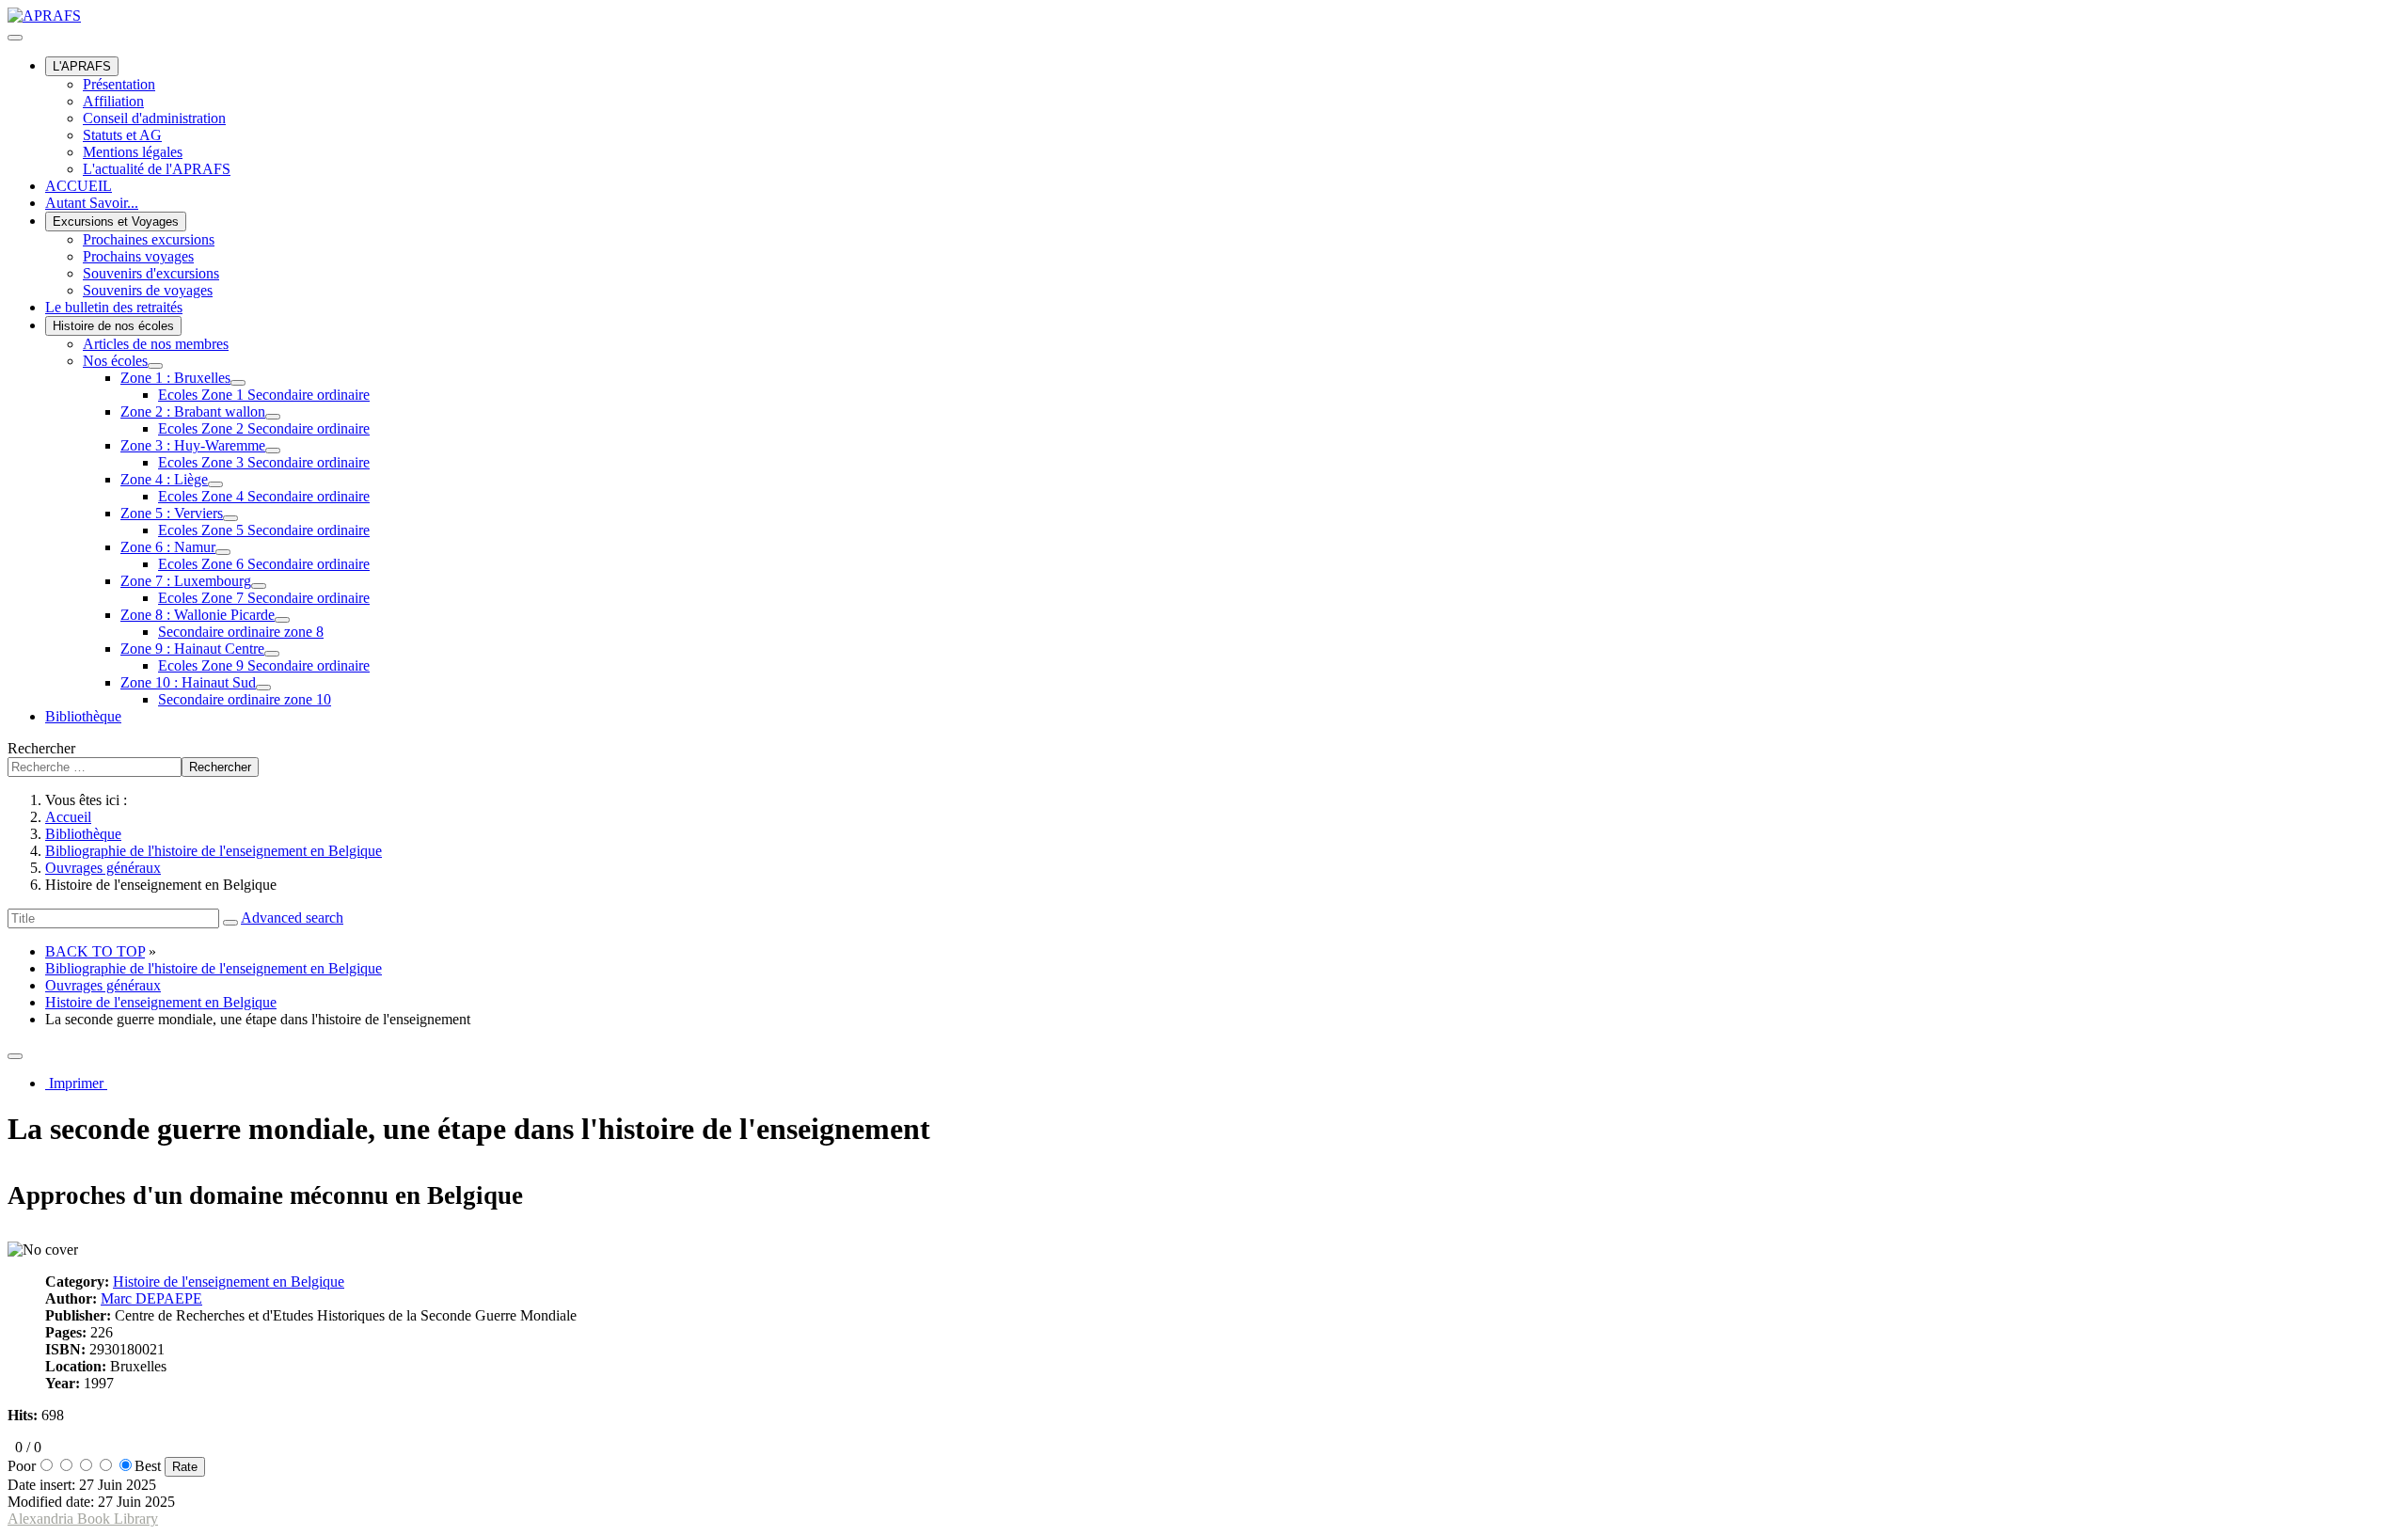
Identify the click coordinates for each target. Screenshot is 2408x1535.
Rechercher (41, 748)
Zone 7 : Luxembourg (186, 581)
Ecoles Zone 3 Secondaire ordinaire (264, 462)
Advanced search (292, 918)
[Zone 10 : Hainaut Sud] (263, 688)
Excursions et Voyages (116, 222)
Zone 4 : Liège (164, 479)
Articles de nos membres (156, 344)
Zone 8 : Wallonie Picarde (198, 615)
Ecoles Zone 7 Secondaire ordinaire (264, 598)
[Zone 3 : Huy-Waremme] (273, 451)
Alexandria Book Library (83, 1519)
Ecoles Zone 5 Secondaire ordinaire (264, 530)
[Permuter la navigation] (15, 38)
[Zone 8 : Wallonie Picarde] (282, 620)
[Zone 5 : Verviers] (230, 518)
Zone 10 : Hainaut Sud (188, 682)
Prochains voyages (138, 256)
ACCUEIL (79, 186)
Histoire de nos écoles (113, 326)
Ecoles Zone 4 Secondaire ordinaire (264, 496)
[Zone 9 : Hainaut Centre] (272, 654)
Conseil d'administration (154, 118)
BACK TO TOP (95, 951)
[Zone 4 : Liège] (215, 484)
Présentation (119, 84)
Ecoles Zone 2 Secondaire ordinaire (264, 428)
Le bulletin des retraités (114, 307)
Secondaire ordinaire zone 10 (245, 699)
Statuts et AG (122, 135)
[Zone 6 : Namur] (223, 552)
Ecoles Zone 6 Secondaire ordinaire (264, 564)
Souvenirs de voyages (148, 290)
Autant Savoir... (92, 203)
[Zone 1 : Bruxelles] (238, 383)
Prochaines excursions (149, 239)
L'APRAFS (82, 66)
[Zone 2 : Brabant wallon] (273, 417)
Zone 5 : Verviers (172, 513)
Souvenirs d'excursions (151, 273)
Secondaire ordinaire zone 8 (241, 632)
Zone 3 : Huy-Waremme (193, 445)
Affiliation (113, 101)
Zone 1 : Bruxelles (175, 378)
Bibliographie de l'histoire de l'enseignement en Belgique (214, 968)
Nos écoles (115, 361)
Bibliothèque (83, 716)
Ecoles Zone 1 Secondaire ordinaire (264, 395)
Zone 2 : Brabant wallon (193, 411)
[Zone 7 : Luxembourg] (259, 586)
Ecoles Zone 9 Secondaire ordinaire (264, 665)
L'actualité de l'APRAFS (157, 169)
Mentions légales (133, 152)
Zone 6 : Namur (168, 547)
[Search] (230, 923)
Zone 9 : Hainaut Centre (192, 649)
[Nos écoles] (155, 366)
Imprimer (76, 1083)
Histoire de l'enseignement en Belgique (161, 1002)
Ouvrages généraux (103, 985)
